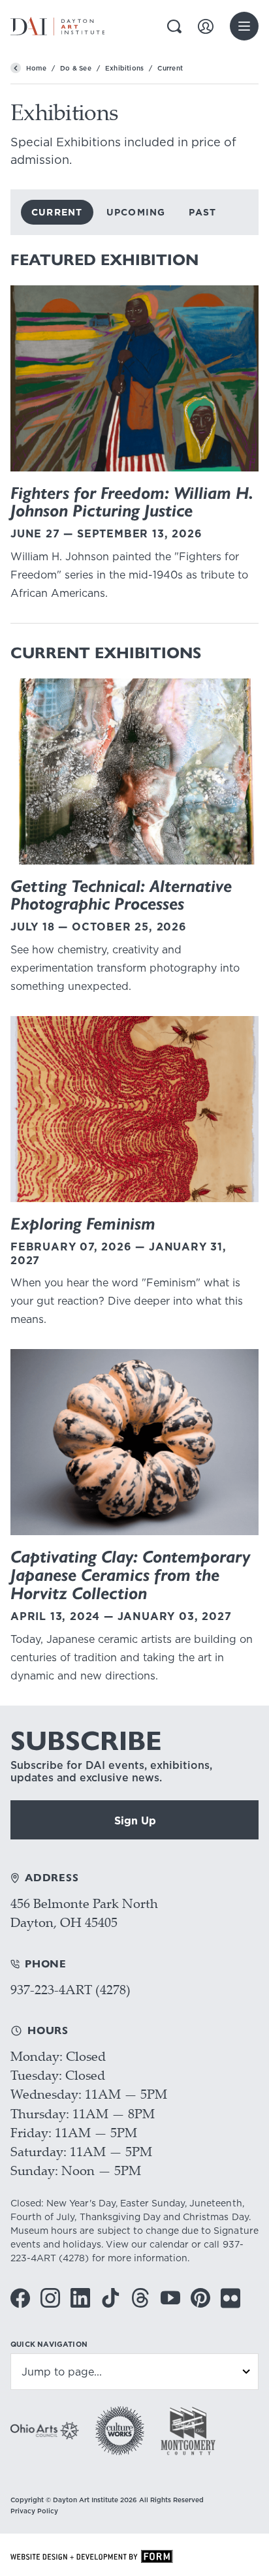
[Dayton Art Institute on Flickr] (230, 2298)
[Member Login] (206, 26)
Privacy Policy (34, 2511)
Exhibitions (124, 68)
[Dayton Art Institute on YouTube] (170, 2298)
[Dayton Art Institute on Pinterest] (200, 2298)
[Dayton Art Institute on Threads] (140, 2298)
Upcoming (136, 212)
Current (57, 212)
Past (202, 212)
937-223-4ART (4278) (71, 1989)
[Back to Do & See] (16, 68)
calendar (169, 2244)
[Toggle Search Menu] (174, 26)
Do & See (76, 68)
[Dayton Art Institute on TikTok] (110, 2298)
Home (36, 68)
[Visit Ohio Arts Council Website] (45, 2430)
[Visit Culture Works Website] (120, 2431)
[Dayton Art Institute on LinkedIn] (80, 2298)
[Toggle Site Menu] (244, 26)
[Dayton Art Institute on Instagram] (50, 2298)
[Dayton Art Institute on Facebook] (20, 2298)
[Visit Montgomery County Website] (188, 2431)
